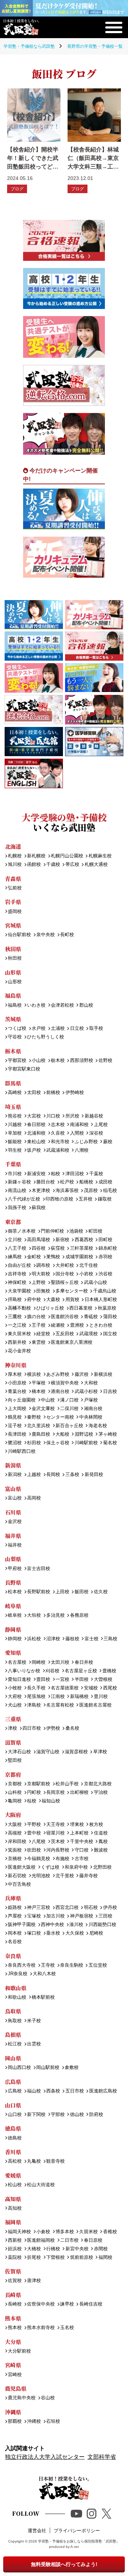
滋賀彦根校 (76, 1752)
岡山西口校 (19, 2068)
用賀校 (72, 1300)
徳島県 (13, 2128)
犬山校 (15, 1705)
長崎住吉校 (91, 2304)
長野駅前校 (39, 1592)
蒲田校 (110, 1317)
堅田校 (15, 1761)
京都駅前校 (39, 1784)
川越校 (15, 1125)
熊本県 (13, 2318)
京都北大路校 (98, 1784)
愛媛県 (13, 2175)
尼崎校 (96, 1933)
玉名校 (67, 2328)
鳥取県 (13, 2011)
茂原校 (91, 1191)
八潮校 (81, 1150)
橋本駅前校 (43, 1997)
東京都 (13, 1222)
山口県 (13, 2105)
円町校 (34, 1793)
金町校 (34, 1257)
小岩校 (86, 1274)
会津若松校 (62, 1005)
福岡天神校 (19, 2232)
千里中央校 (81, 1842)
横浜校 (34, 1375)
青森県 (13, 879)
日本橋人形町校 (101, 1300)
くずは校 (50, 1867)
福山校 (34, 2091)
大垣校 (34, 1615)
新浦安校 (36, 1174)
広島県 (13, 2082)
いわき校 (36, 1005)
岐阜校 (15, 1615)
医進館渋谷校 (65, 1317)
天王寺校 (55, 1825)
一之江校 (17, 1325)
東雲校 (39, 1343)
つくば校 (17, 1029)
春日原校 (93, 2241)
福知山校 (51, 1801)
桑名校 (72, 1728)
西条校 (53, 2091)
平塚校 (39, 1383)
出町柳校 (79, 1793)
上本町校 (79, 1833)
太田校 (34, 1093)
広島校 (15, 2091)
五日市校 (74, 2091)
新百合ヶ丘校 (69, 1426)
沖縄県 (13, 2412)
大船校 (62, 1434)
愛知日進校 (19, 1680)
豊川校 (101, 1697)
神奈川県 (16, 1365)
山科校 (15, 1793)
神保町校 (17, 1283)
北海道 (13, 846)
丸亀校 (34, 2161)
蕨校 (108, 1142)
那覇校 (15, 2422)
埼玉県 (13, 1107)
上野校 (39, 1283)
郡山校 (86, 1005)
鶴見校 (15, 1417)
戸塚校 (91, 1400)
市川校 (15, 1174)
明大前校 (41, 1274)
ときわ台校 (101, 1325)
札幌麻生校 (100, 856)
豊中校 (34, 1833)
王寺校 (48, 1965)
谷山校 (48, 2398)
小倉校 (43, 2232)
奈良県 (13, 1956)
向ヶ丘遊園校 (22, 1400)
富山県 (13, 1489)
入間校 (77, 1133)
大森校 (53, 1300)
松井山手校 (67, 1784)
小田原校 (17, 1383)
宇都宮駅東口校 (24, 1069)
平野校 (34, 1825)
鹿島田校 (41, 1434)
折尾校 (34, 2258)
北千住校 (88, 1266)
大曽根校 (103, 1680)
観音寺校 (55, 2161)
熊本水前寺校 (41, 2328)
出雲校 (34, 2044)
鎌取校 (105, 1199)
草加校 (15, 1133)
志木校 (58, 1125)
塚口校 (34, 1933)
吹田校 (34, 1850)
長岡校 (53, 1475)
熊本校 (15, 2328)
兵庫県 (13, 1898)
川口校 (53, 1116)
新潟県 (13, 1465)
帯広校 (72, 865)
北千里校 (65, 1876)
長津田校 (17, 1434)
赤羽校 (105, 1257)
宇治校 (101, 1793)
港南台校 (60, 1392)
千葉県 (13, 1164)
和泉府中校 (76, 1867)
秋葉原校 (107, 1308)
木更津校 (41, 1191)
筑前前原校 (81, 2258)
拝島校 (15, 1300)
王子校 (39, 1325)
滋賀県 (13, 1742)
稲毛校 (110, 1191)
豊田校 (43, 1680)
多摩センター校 (72, 1291)
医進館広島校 (103, 2091)
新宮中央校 (77, 2249)
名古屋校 (17, 1663)
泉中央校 (46, 935)
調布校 (43, 1266)
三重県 (13, 1719)
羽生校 (15, 1150)
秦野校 (34, 1417)
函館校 (34, 865)
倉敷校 (72, 2068)
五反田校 (65, 1334)
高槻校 (15, 1833)
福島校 (15, 1005)
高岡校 (34, 1498)
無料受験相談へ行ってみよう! (64, 2564)
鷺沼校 (15, 1443)
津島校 (34, 1705)
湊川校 (76, 1925)
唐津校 (34, 2281)
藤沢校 (81, 1375)
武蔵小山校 (95, 1283)
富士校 (91, 1639)
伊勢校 (53, 1728)
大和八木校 (44, 1974)
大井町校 (65, 1266)
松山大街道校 (41, 2185)
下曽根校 (55, 2258)
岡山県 (13, 2058)
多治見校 (55, 1615)
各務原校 (79, 1615)
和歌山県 (16, 1988)
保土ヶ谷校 (58, 1443)
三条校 (72, 1475)
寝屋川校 (55, 1833)
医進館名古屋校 (95, 1705)
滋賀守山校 (48, 1752)
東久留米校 (19, 1334)
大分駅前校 (19, 2351)
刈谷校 (52, 1671)
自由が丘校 (19, 1266)
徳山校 (77, 2115)
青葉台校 (17, 1392)
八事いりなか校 (24, 1671)
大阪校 (15, 1825)
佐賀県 (13, 2271)
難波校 (101, 1850)
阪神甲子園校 (22, 1925)
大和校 (91, 1383)
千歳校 (53, 865)
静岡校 (15, 1639)
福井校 (15, 1545)
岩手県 (13, 902)
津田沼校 (74, 1174)
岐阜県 (13, 1606)
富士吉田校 (39, 1569)
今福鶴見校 (39, 1859)
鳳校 (103, 1842)
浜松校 (34, 1639)
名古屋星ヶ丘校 (81, 1671)
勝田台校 (46, 1182)
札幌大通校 (96, 865)
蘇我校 (39, 1208)
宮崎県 (13, 2365)
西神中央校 (52, 1925)
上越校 (34, 1475)
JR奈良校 (18, 1974)
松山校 (15, 2185)
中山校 (48, 1400)
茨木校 (58, 1842)
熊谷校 (15, 1116)
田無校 (43, 1291)
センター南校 (60, 1417)
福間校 (105, 2258)
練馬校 (15, 1257)
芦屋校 (15, 1916)
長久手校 (36, 1688)
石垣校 (53, 2422)
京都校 (15, 1784)
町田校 (95, 1231)
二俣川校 (69, 1409)
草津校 (100, 1752)
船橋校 (86, 1182)
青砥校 (91, 1317)
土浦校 (58, 1029)
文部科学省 (102, 2457)
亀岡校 (15, 1801)
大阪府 (13, 1815)
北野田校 (102, 1867)
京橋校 (15, 1859)
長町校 (67, 935)
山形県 (13, 972)
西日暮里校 (81, 1308)
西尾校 (110, 1688)
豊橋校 (109, 1671)
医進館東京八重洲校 (72, 1343)
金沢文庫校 (43, 1409)
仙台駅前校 (19, 935)
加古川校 (55, 1916)
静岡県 (13, 1629)
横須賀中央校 (65, 1383)
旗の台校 (36, 1317)
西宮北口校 (67, 1908)
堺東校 (77, 1825)
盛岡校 (15, 912)
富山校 (15, 1498)
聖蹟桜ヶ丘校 (65, 1283)
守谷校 (15, 1037)
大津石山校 (19, 1752)
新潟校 (15, 1475)
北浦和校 (36, 1133)
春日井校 (84, 1663)
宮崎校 (15, 2375)
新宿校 (62, 1240)
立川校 (15, 1240)
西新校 (15, 2241)
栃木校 (58, 1061)
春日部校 (36, 1125)
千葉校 (96, 1174)
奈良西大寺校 (22, 1965)
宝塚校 (34, 1916)
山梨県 (13, 1559)
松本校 (15, 1592)
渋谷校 (105, 1274)
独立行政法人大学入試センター (45, 2457)
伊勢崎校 (74, 1093)
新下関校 (36, 2115)
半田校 (81, 1680)
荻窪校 (58, 1248)
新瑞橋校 (79, 1697)
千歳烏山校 (105, 1291)
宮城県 (13, 925)
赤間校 (101, 2249)
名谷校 (15, 1942)
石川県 (13, 1512)
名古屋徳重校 (65, 1688)
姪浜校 (15, 2249)
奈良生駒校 (72, 1965)
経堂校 (43, 1334)
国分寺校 (65, 1274)
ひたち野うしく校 (46, 1037)
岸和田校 (17, 1842)
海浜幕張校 (67, 1191)
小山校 (39, 1061)
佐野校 (105, 1061)
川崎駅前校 (86, 1443)
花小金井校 (19, 1351)
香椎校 (110, 2232)
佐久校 (101, 1592)
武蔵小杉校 (86, 1392)
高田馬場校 (39, 1240)
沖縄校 (34, 2422)
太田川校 (60, 1663)
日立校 (77, 1029)
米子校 (34, 2021)
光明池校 (41, 1876)
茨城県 (13, 1019)
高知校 (15, 2208)
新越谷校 (94, 1116)
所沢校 (72, 1116)
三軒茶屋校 (81, 1248)
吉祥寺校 (17, 1274)
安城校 (91, 1688)
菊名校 (110, 1443)
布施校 (62, 1859)
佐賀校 (15, 2281)
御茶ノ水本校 (22, 1231)
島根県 (13, 2035)
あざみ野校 (58, 1375)
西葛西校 (84, 1240)
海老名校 (98, 1426)
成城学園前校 (79, 1257)
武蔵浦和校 (58, 1150)
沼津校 (53, 1639)
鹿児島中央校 (22, 2398)
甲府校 (15, 1569)
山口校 (15, 2115)
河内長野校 (58, 1850)
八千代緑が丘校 (24, 1199)
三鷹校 (15, 1317)
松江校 (15, 2044)
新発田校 (94, 1475)
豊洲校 (77, 1325)
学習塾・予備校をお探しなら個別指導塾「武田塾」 (79, 2541)
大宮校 (34, 1116)
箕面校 (15, 1850)
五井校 (86, 1199)
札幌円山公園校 (67, 856)
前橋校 (53, 1093)
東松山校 (36, 1142)
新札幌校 (36, 856)
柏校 (55, 1174)
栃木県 (13, 1051)
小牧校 (15, 1688)
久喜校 (58, 1133)
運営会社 (37, 2531)
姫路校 (15, 1908)
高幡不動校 (19, 1308)
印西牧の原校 (59, 1199)
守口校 (81, 1850)
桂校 (32, 1801)
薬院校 (15, 2258)
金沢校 (15, 1522)
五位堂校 (98, 1965)
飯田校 (81, 1592)
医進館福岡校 (41, 2241)
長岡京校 (55, 1793)
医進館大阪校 (22, 1867)
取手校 (96, 1029)
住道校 (101, 1833)
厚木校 (15, 1375)
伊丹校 (110, 1908)
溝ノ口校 (69, 1400)
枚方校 (96, 1825)
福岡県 (13, 2222)
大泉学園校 (19, 1291)
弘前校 (15, 888)
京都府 (13, 1774)
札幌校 (15, 856)
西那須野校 (81, 1061)
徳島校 (15, 2138)
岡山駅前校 (48, 2068)
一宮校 (62, 1680)
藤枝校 (72, 1639)
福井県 (13, 1536)
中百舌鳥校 (19, 1885)
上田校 (62, 1592)
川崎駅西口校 (22, 1452)
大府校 (15, 1697)
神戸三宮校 (39, 1908)
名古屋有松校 (60, 1705)
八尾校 (39, 1842)
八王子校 (17, 1248)
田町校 (105, 1240)
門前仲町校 (52, 1231)
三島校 (110, 1639)
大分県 (13, 2342)
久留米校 (88, 2232)
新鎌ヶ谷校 (19, 1182)
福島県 (13, 995)
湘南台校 (93, 1409)
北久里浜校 (39, 1426)
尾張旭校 (36, 1697)
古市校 (81, 1859)
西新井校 (17, 1343)
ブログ (17, 189)
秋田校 (15, 958)
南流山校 (17, 1191)
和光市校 (60, 1142)
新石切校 (17, 1876)
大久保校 (74, 1933)
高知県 (13, 2199)
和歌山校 (17, 1997)
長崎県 (13, 2295)
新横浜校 (103, 1375)
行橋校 (53, 2249)
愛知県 (13, 1653)
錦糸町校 (108, 1248)
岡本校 (15, 1933)
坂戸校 (34, 1150)
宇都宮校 (17, 1061)
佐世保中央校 (41, 2304)
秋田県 (13, 949)
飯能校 (15, 1142)
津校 (12, 1728)
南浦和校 (79, 1125)
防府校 (96, 2115)
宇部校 (58, 2115)
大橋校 (34, 2249)
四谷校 (39, 1248)
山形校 (15, 982)
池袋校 (76, 1231)
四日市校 (32, 1728)
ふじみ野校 (86, 1142)
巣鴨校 (53, 1257)
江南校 (58, 1697)
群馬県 (13, 1083)
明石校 (91, 1908)
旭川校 (15, 865)
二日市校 (69, 2241)
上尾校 (101, 1125)
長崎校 (15, 2304)
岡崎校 (39, 1663)
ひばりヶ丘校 (50, 1308)
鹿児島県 (16, 2388)
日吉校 (110, 1392)
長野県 (13, 1582)
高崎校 (15, 1093)
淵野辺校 (84, 1434)
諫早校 (67, 2304)
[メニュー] (114, 27)
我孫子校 (17, 1208)
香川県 (13, 2152)
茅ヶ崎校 (108, 1434)
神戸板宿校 (81, 1916)
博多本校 (65, 2232)
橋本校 (39, 1392)
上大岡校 (17, 1409)
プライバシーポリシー (77, 2531)
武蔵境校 (88, 1334)
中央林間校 (91, 1417)
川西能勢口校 (102, 1925)
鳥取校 (15, 2021)
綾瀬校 (58, 1325)
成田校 (105, 1182)
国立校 (110, 1334)
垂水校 (53, 1933)
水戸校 (39, 1029)
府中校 (34, 1300)
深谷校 (96, 1133)
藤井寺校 (88, 1876)
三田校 (105, 1916)
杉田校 (34, 1443)
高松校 (15, 2161)
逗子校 (15, 1426)
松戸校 (67, 1182)
